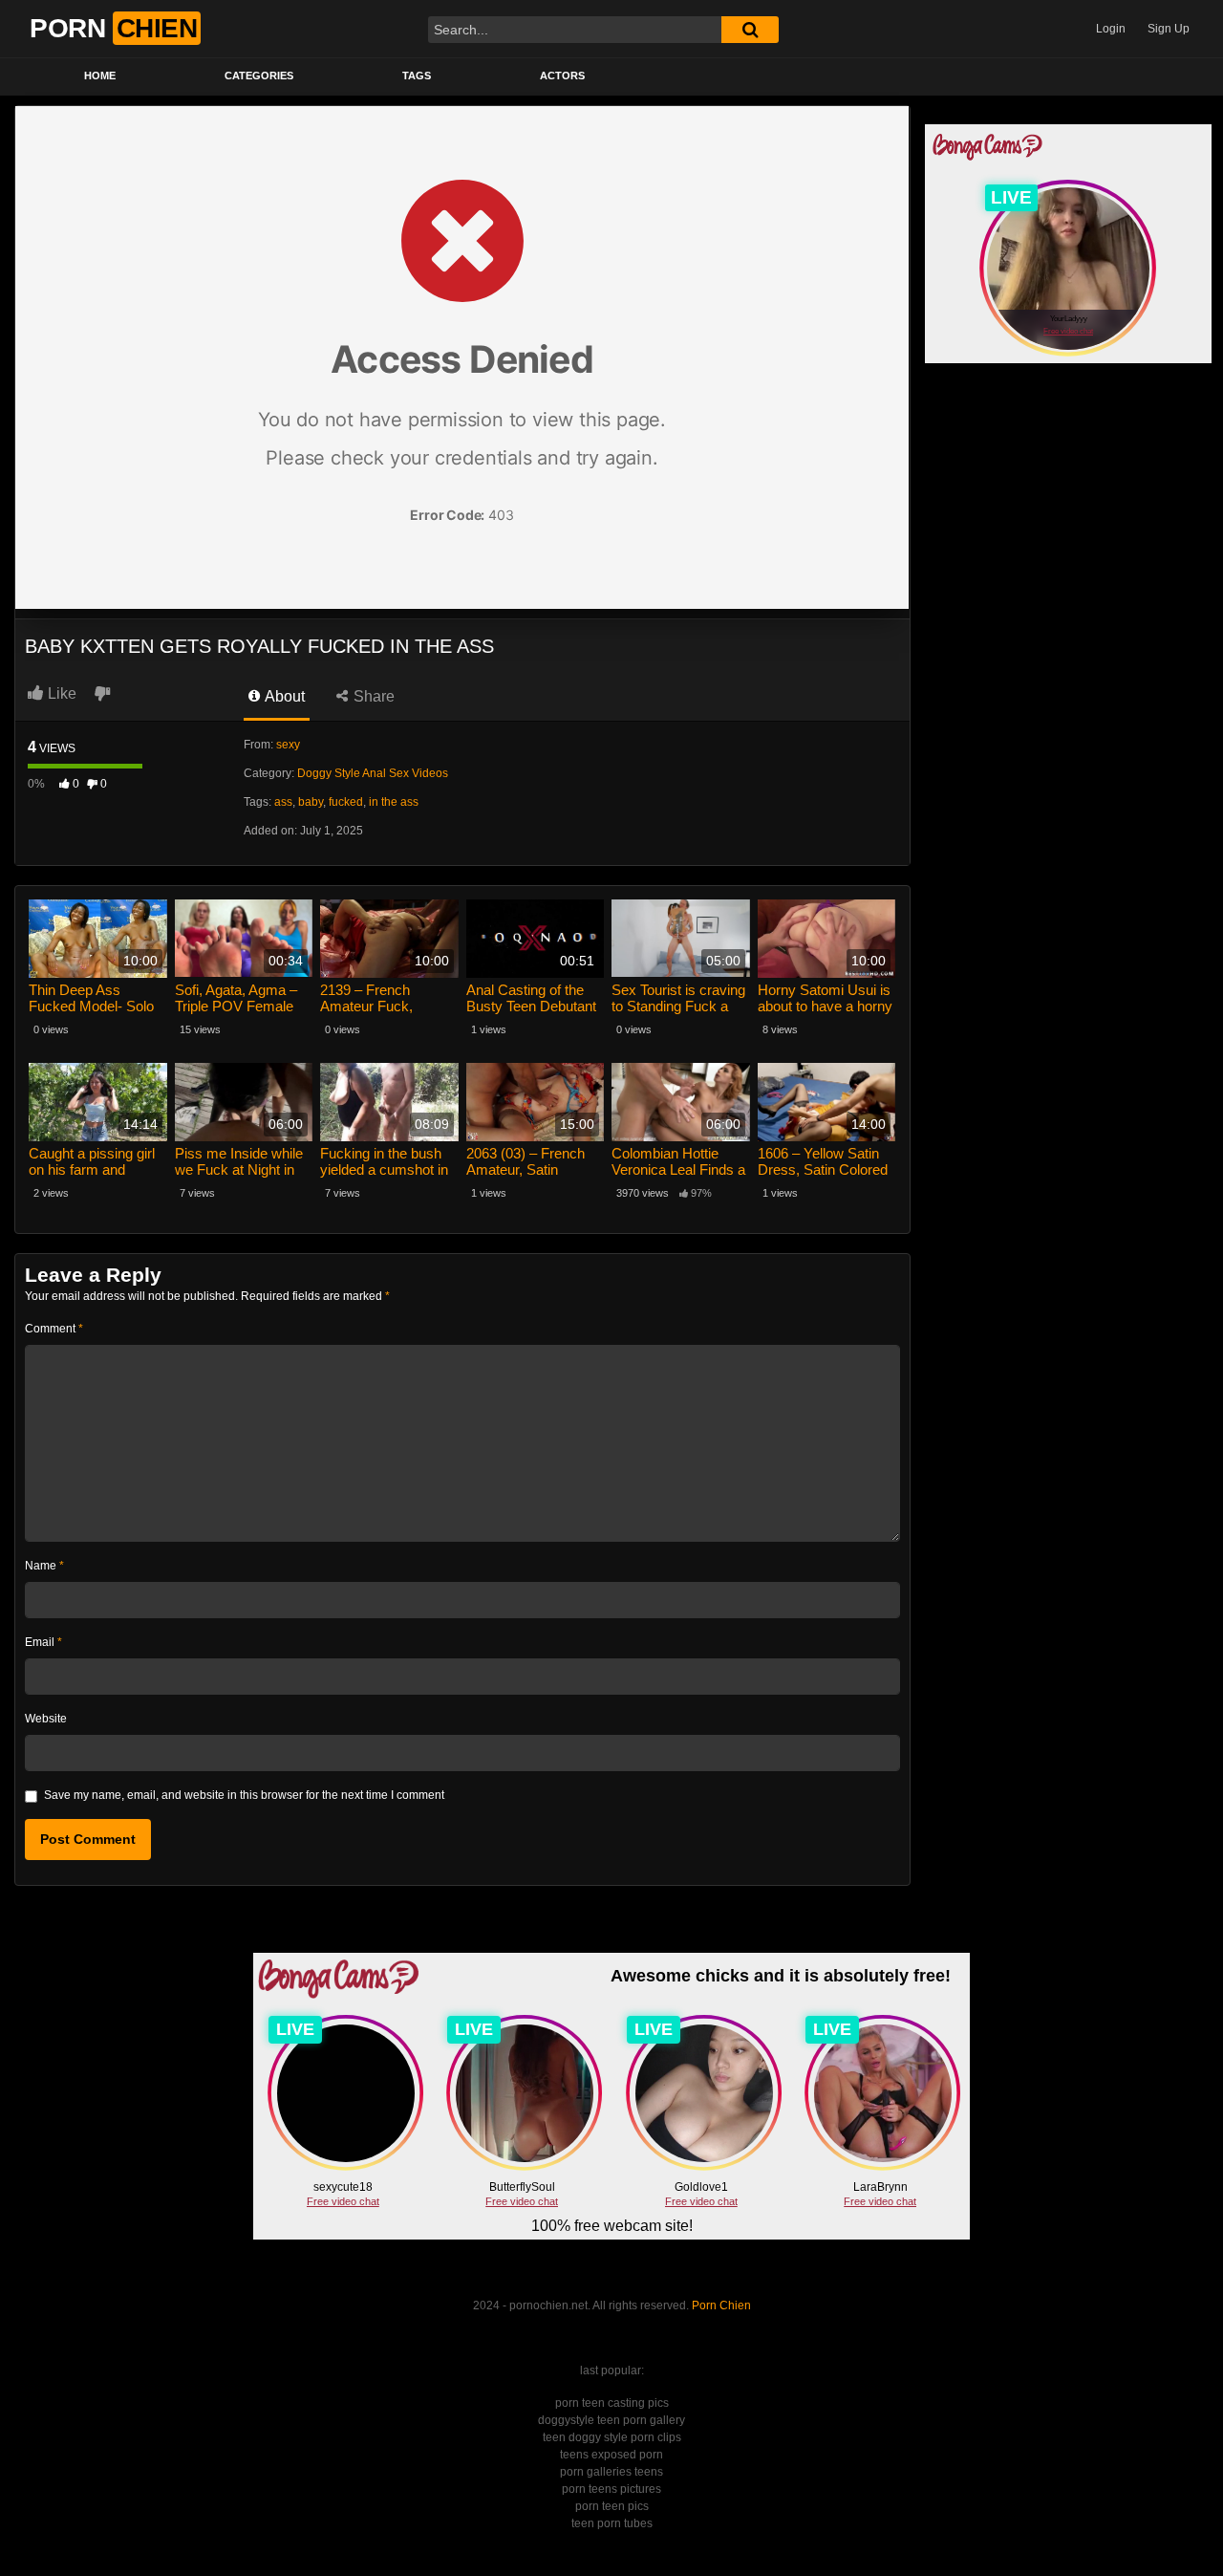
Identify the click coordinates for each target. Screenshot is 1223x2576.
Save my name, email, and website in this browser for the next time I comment (244, 1795)
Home (100, 76)
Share (372, 696)
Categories (259, 76)
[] (750, 30)
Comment (54, 1329)
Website (46, 1719)
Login (1111, 29)
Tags (417, 76)
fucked (346, 802)
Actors (562, 76)
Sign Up (1169, 29)
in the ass (394, 802)
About (283, 696)
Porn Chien (721, 2305)
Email (43, 1642)
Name (44, 1566)
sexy (288, 745)
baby (311, 802)
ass (283, 802)
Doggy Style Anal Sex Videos (373, 773)
